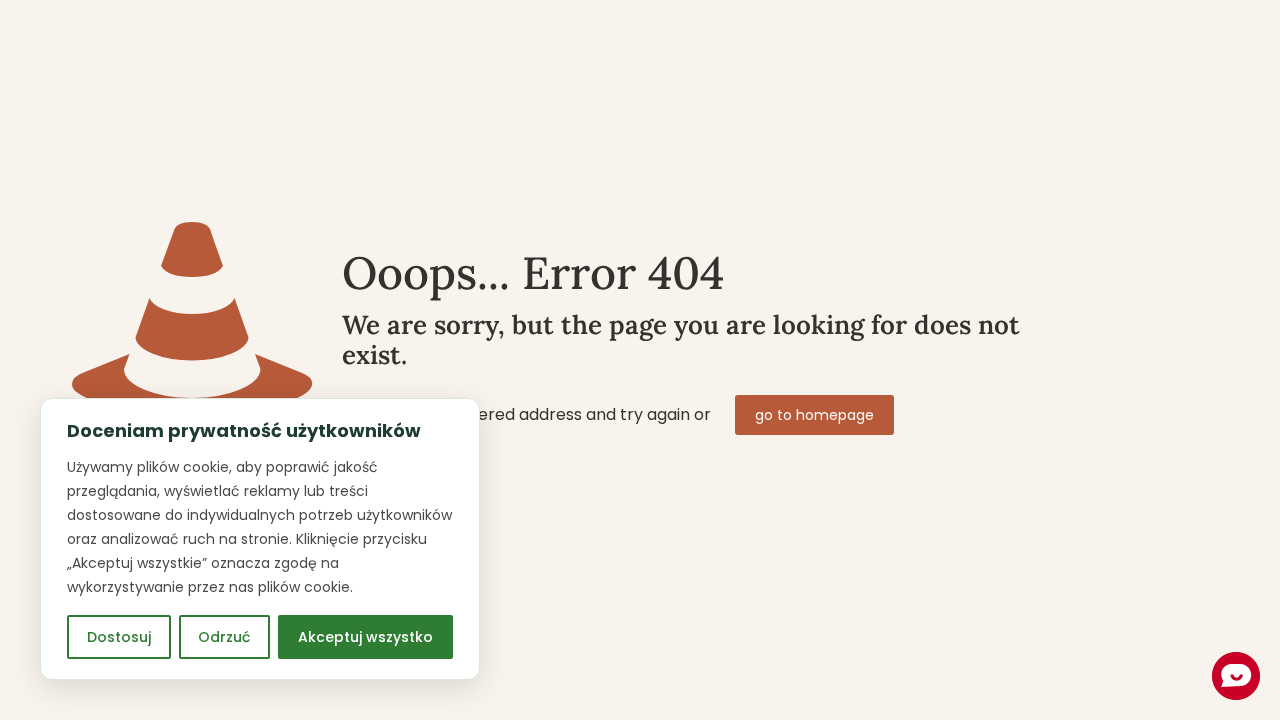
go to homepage (814, 415)
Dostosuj (119, 637)
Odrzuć (224, 637)
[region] (260, 539)
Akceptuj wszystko (365, 637)
